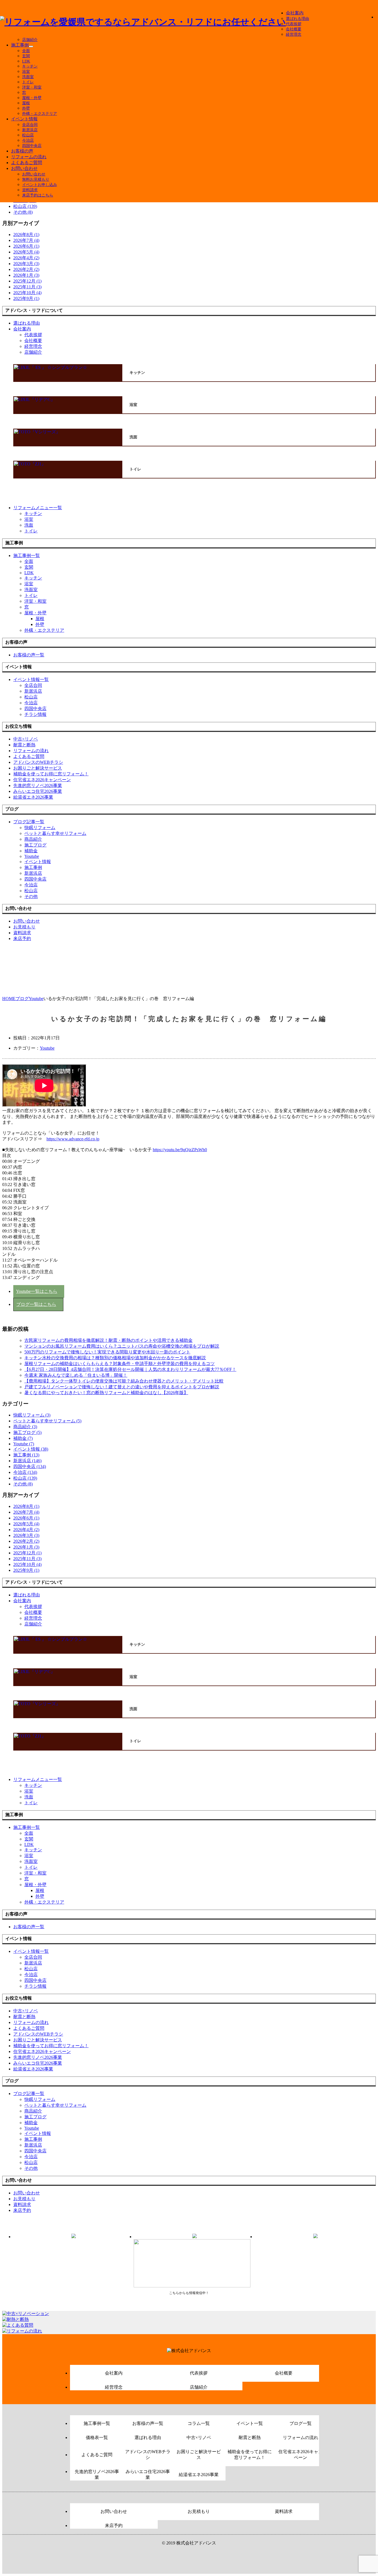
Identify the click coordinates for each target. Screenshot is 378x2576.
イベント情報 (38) (31, 1449)
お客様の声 (22, 151)
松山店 (28, 135)
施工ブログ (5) (27, 1432)
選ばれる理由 (297, 19)
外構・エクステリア (40, 114)
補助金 (31, 851)
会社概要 (294, 29)
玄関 (26, 56)
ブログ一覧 (301, 2423)
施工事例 (20, 45)
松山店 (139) (25, 206)
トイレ (28, 82)
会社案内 (295, 13)
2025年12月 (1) (27, 281)
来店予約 (114, 2525)
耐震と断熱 (250, 2438)
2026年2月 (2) (26, 269)
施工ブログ (35, 845)
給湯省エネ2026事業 (199, 2475)
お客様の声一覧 (148, 2423)
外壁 (26, 108)
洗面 (29, 525)
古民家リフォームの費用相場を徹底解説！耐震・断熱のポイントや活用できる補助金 (108, 1340)
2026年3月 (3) (26, 264)
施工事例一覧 (97, 2423)
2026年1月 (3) (26, 275)
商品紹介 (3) (25, 1427)
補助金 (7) (23, 1438)
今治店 (28, 140)
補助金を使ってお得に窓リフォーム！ (250, 2455)
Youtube (32, 856)
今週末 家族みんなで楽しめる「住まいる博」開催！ (76, 1375)
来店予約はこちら (38, 195)
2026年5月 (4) (26, 252)
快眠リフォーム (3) (32, 1415)
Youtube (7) (24, 1444)
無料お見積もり (36, 179)
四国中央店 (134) (30, 1466)
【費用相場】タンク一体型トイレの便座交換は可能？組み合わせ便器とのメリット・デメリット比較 (124, 1381)
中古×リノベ (199, 2438)
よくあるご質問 (27, 163)
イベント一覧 (250, 2423)
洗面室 (28, 77)
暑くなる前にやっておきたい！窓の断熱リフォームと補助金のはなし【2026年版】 (106, 1393)
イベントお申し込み (40, 185)
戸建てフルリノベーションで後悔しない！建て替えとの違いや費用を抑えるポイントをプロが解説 (122, 1387)
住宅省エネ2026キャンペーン (301, 2455)
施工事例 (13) (26, 1455)
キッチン (30, 66)
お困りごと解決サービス (199, 2455)
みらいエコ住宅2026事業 (148, 2474)
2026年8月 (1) (26, 235)
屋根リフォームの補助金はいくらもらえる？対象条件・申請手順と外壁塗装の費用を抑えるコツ (120, 1364)
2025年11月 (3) (27, 287)
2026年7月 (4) (26, 240)
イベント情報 (24, 119)
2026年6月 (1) (26, 246)
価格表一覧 (97, 2438)
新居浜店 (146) (27, 1461)
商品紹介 (33, 839)
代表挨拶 (294, 24)
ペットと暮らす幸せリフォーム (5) (47, 1421)
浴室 (26, 72)
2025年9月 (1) (26, 298)
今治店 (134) (25, 1472)
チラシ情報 (35, 714)
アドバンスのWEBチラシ (148, 2455)
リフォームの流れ (29, 157)
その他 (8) (23, 212)
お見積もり (199, 2511)
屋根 (26, 103)
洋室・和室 (32, 87)
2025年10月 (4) (27, 293)
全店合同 (30, 125)
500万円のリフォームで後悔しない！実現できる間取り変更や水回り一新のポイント (107, 1352)
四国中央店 (32, 146)
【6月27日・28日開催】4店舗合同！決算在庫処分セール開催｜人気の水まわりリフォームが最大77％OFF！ (130, 1369)
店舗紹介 (30, 40)
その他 (31, 896)
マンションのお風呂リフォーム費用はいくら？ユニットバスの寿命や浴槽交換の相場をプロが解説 (122, 1346)
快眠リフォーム (40, 828)
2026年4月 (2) (26, 258)
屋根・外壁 (32, 98)
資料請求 (30, 190)
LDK (26, 61)
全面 (26, 51)
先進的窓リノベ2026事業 (97, 2474)
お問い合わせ (24, 168)
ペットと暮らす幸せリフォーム (55, 833)
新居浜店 (30, 130)
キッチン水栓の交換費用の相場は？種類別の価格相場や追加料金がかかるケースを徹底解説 (115, 1358)
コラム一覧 (199, 2423)
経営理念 (294, 34)
